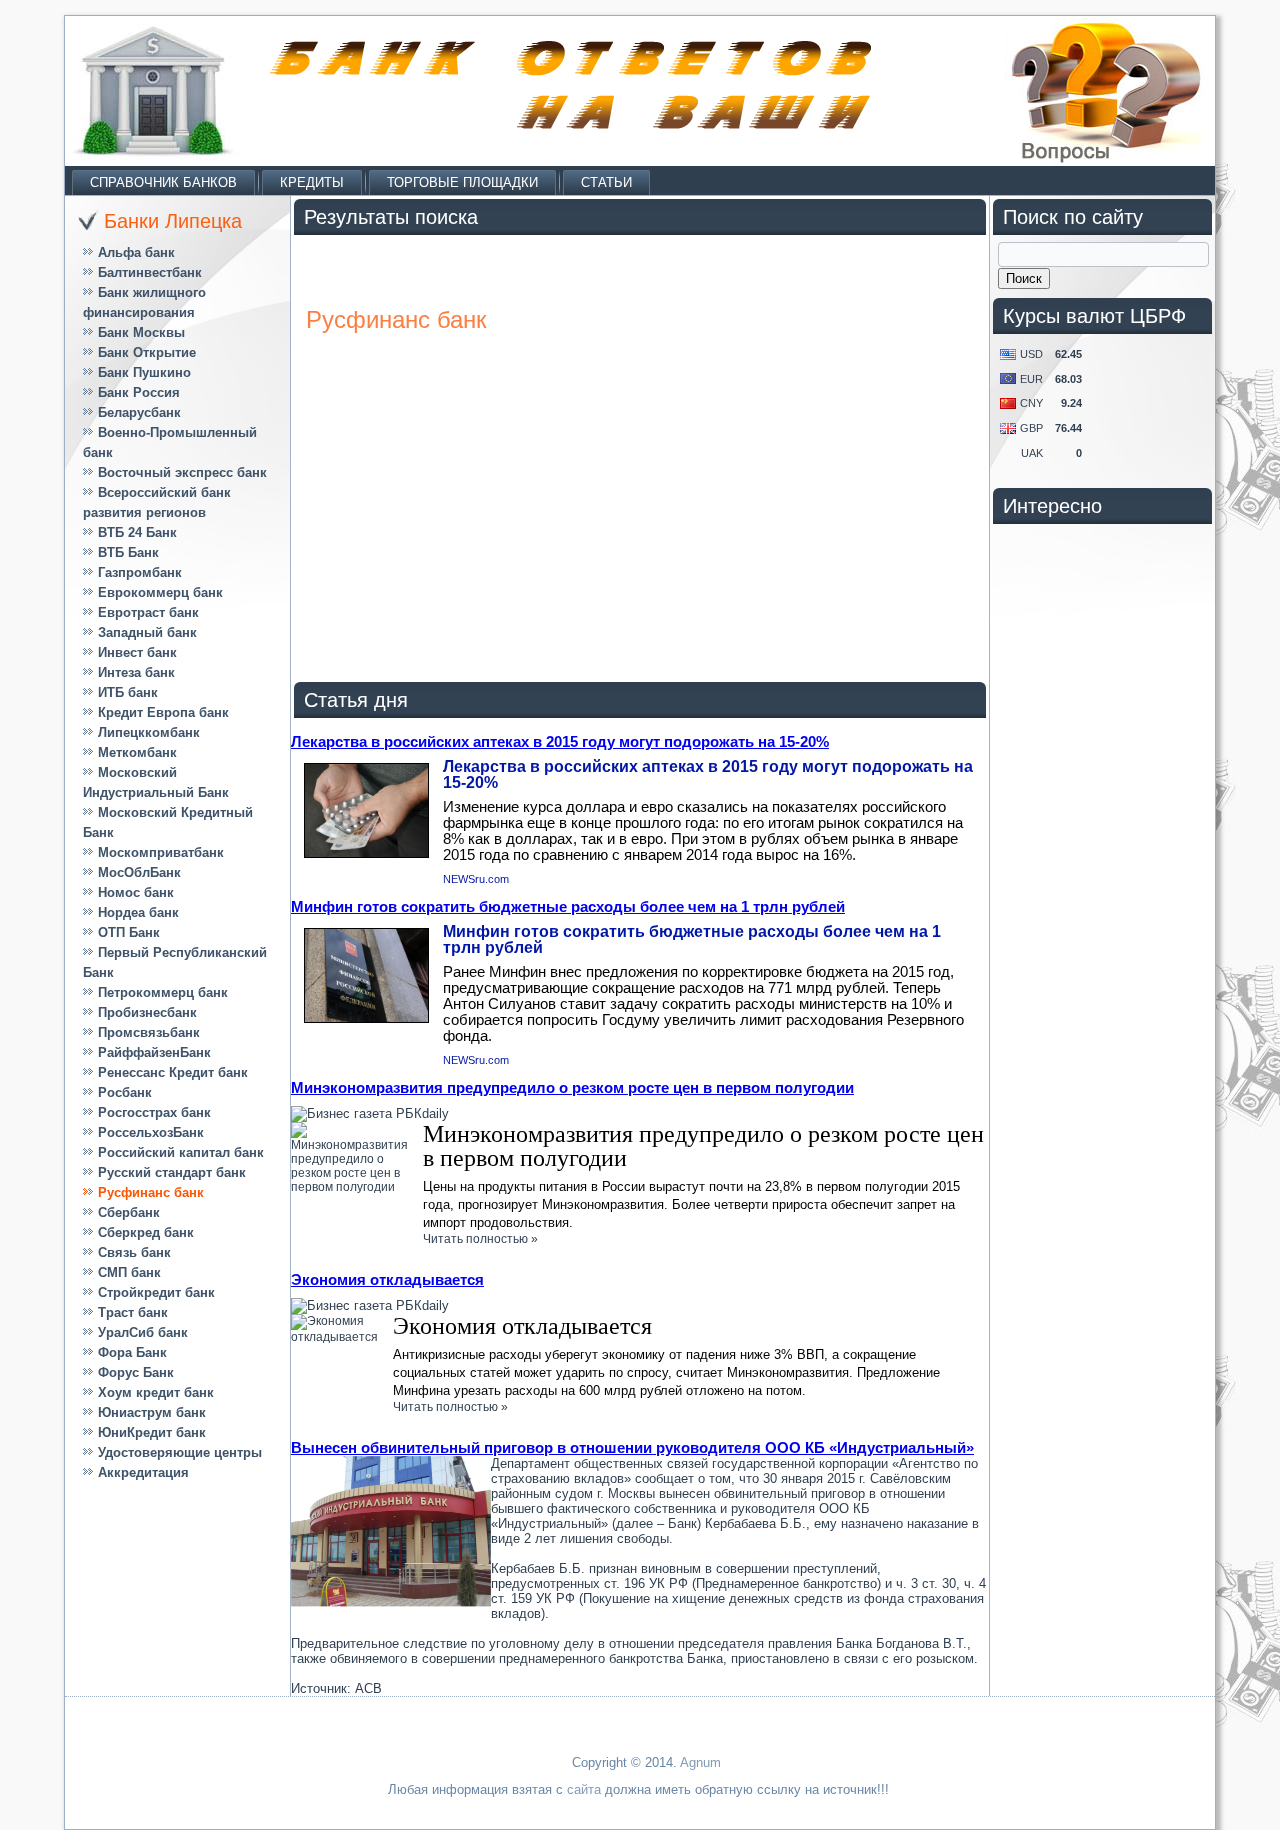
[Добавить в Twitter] (16, 242)
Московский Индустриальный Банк (156, 782)
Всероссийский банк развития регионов (157, 502)
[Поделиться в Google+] (16, 394)
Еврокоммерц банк (160, 592)
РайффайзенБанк (154, 1052)
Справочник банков (163, 182)
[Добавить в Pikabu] (16, 432)
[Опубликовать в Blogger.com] (16, 470)
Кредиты (312, 182)
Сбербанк (129, 1212)
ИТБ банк (128, 692)
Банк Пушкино (144, 372)
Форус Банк (136, 1372)
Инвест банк (137, 652)
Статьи (606, 182)
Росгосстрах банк (154, 1112)
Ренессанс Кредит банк (173, 1072)
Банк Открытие (147, 352)
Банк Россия (139, 392)
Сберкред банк (146, 1232)
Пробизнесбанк (147, 1012)
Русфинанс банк (151, 1192)
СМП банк (129, 1272)
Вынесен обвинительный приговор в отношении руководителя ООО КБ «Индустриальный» (632, 1447)
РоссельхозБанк (151, 1132)
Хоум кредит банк (156, 1392)
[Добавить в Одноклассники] (16, 166)
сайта (584, 1789)
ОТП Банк (129, 932)
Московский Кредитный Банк (168, 822)
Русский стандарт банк (172, 1172)
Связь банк (134, 1252)
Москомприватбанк (161, 852)
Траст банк (133, 1312)
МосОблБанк (139, 872)
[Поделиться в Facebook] (16, 280)
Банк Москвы (141, 332)
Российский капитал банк (181, 1152)
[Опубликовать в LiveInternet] (16, 546)
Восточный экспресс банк (182, 472)
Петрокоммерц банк (163, 992)
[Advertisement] (1130, 1500)
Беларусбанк (139, 412)
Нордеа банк (138, 912)
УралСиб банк (143, 1332)
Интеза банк (136, 672)
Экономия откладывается (387, 1279)
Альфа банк (136, 252)
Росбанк (125, 1092)
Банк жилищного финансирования (144, 302)
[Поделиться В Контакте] (16, 204)
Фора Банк (132, 1352)
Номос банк (136, 892)
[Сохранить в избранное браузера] (16, 356)
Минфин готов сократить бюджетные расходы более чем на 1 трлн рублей (568, 906)
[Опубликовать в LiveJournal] (16, 508)
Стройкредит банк (156, 1292)
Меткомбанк (137, 752)
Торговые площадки (462, 182)
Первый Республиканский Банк (175, 962)
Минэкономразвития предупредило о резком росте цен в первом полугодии (572, 1087)
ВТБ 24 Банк (137, 532)
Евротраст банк (148, 612)
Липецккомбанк (149, 732)
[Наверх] (16, 584)
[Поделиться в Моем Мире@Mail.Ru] (16, 318)
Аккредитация (143, 1472)
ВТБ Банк (128, 552)
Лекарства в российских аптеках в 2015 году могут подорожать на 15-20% (560, 741)
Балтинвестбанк (150, 272)
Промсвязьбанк (149, 1032)
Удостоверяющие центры (180, 1452)
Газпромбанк (140, 572)
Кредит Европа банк (163, 712)
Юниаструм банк (152, 1412)
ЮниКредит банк (152, 1432)
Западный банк (147, 632)
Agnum (700, 1762)
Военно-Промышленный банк (170, 442)
